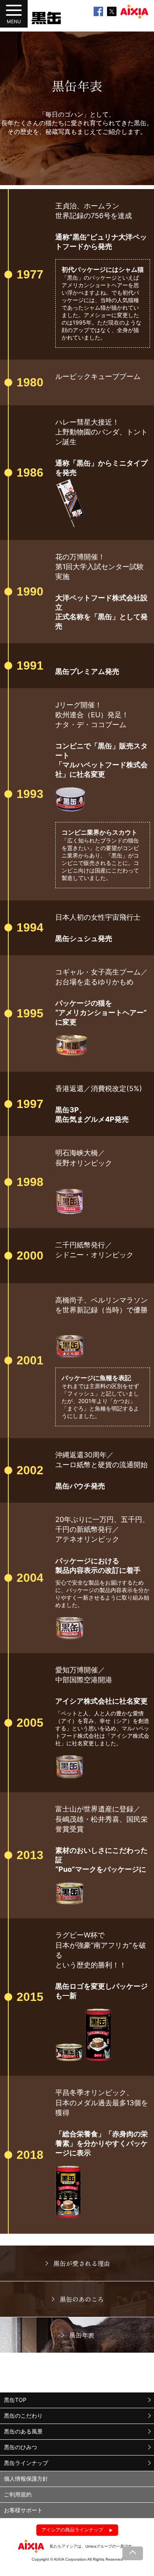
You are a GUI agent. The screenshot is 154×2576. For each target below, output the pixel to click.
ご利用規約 (18, 2494)
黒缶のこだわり (23, 2415)
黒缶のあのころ (82, 2299)
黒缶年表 (82, 2335)
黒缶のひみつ (21, 2447)
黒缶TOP (15, 2400)
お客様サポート (23, 2510)
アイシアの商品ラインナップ (72, 2530)
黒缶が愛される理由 (82, 2263)
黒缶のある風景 (23, 2431)
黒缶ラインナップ (26, 2463)
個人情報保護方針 (26, 2479)
